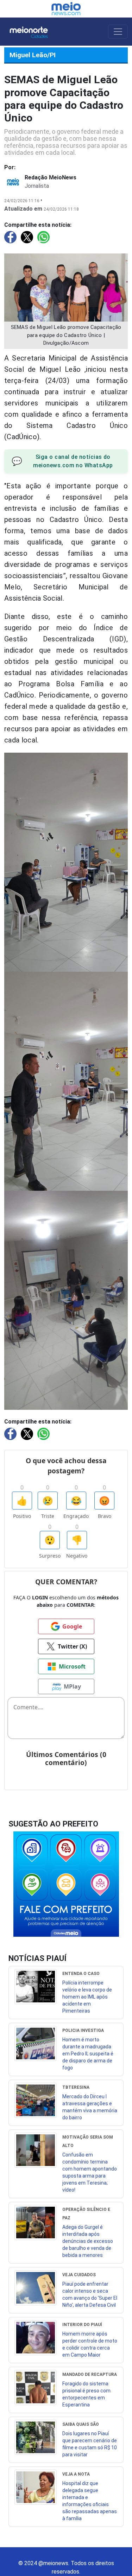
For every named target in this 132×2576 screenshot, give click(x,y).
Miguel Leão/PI (33, 55)
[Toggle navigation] (118, 32)
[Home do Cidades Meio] (36, 32)
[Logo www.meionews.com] (66, 9)
